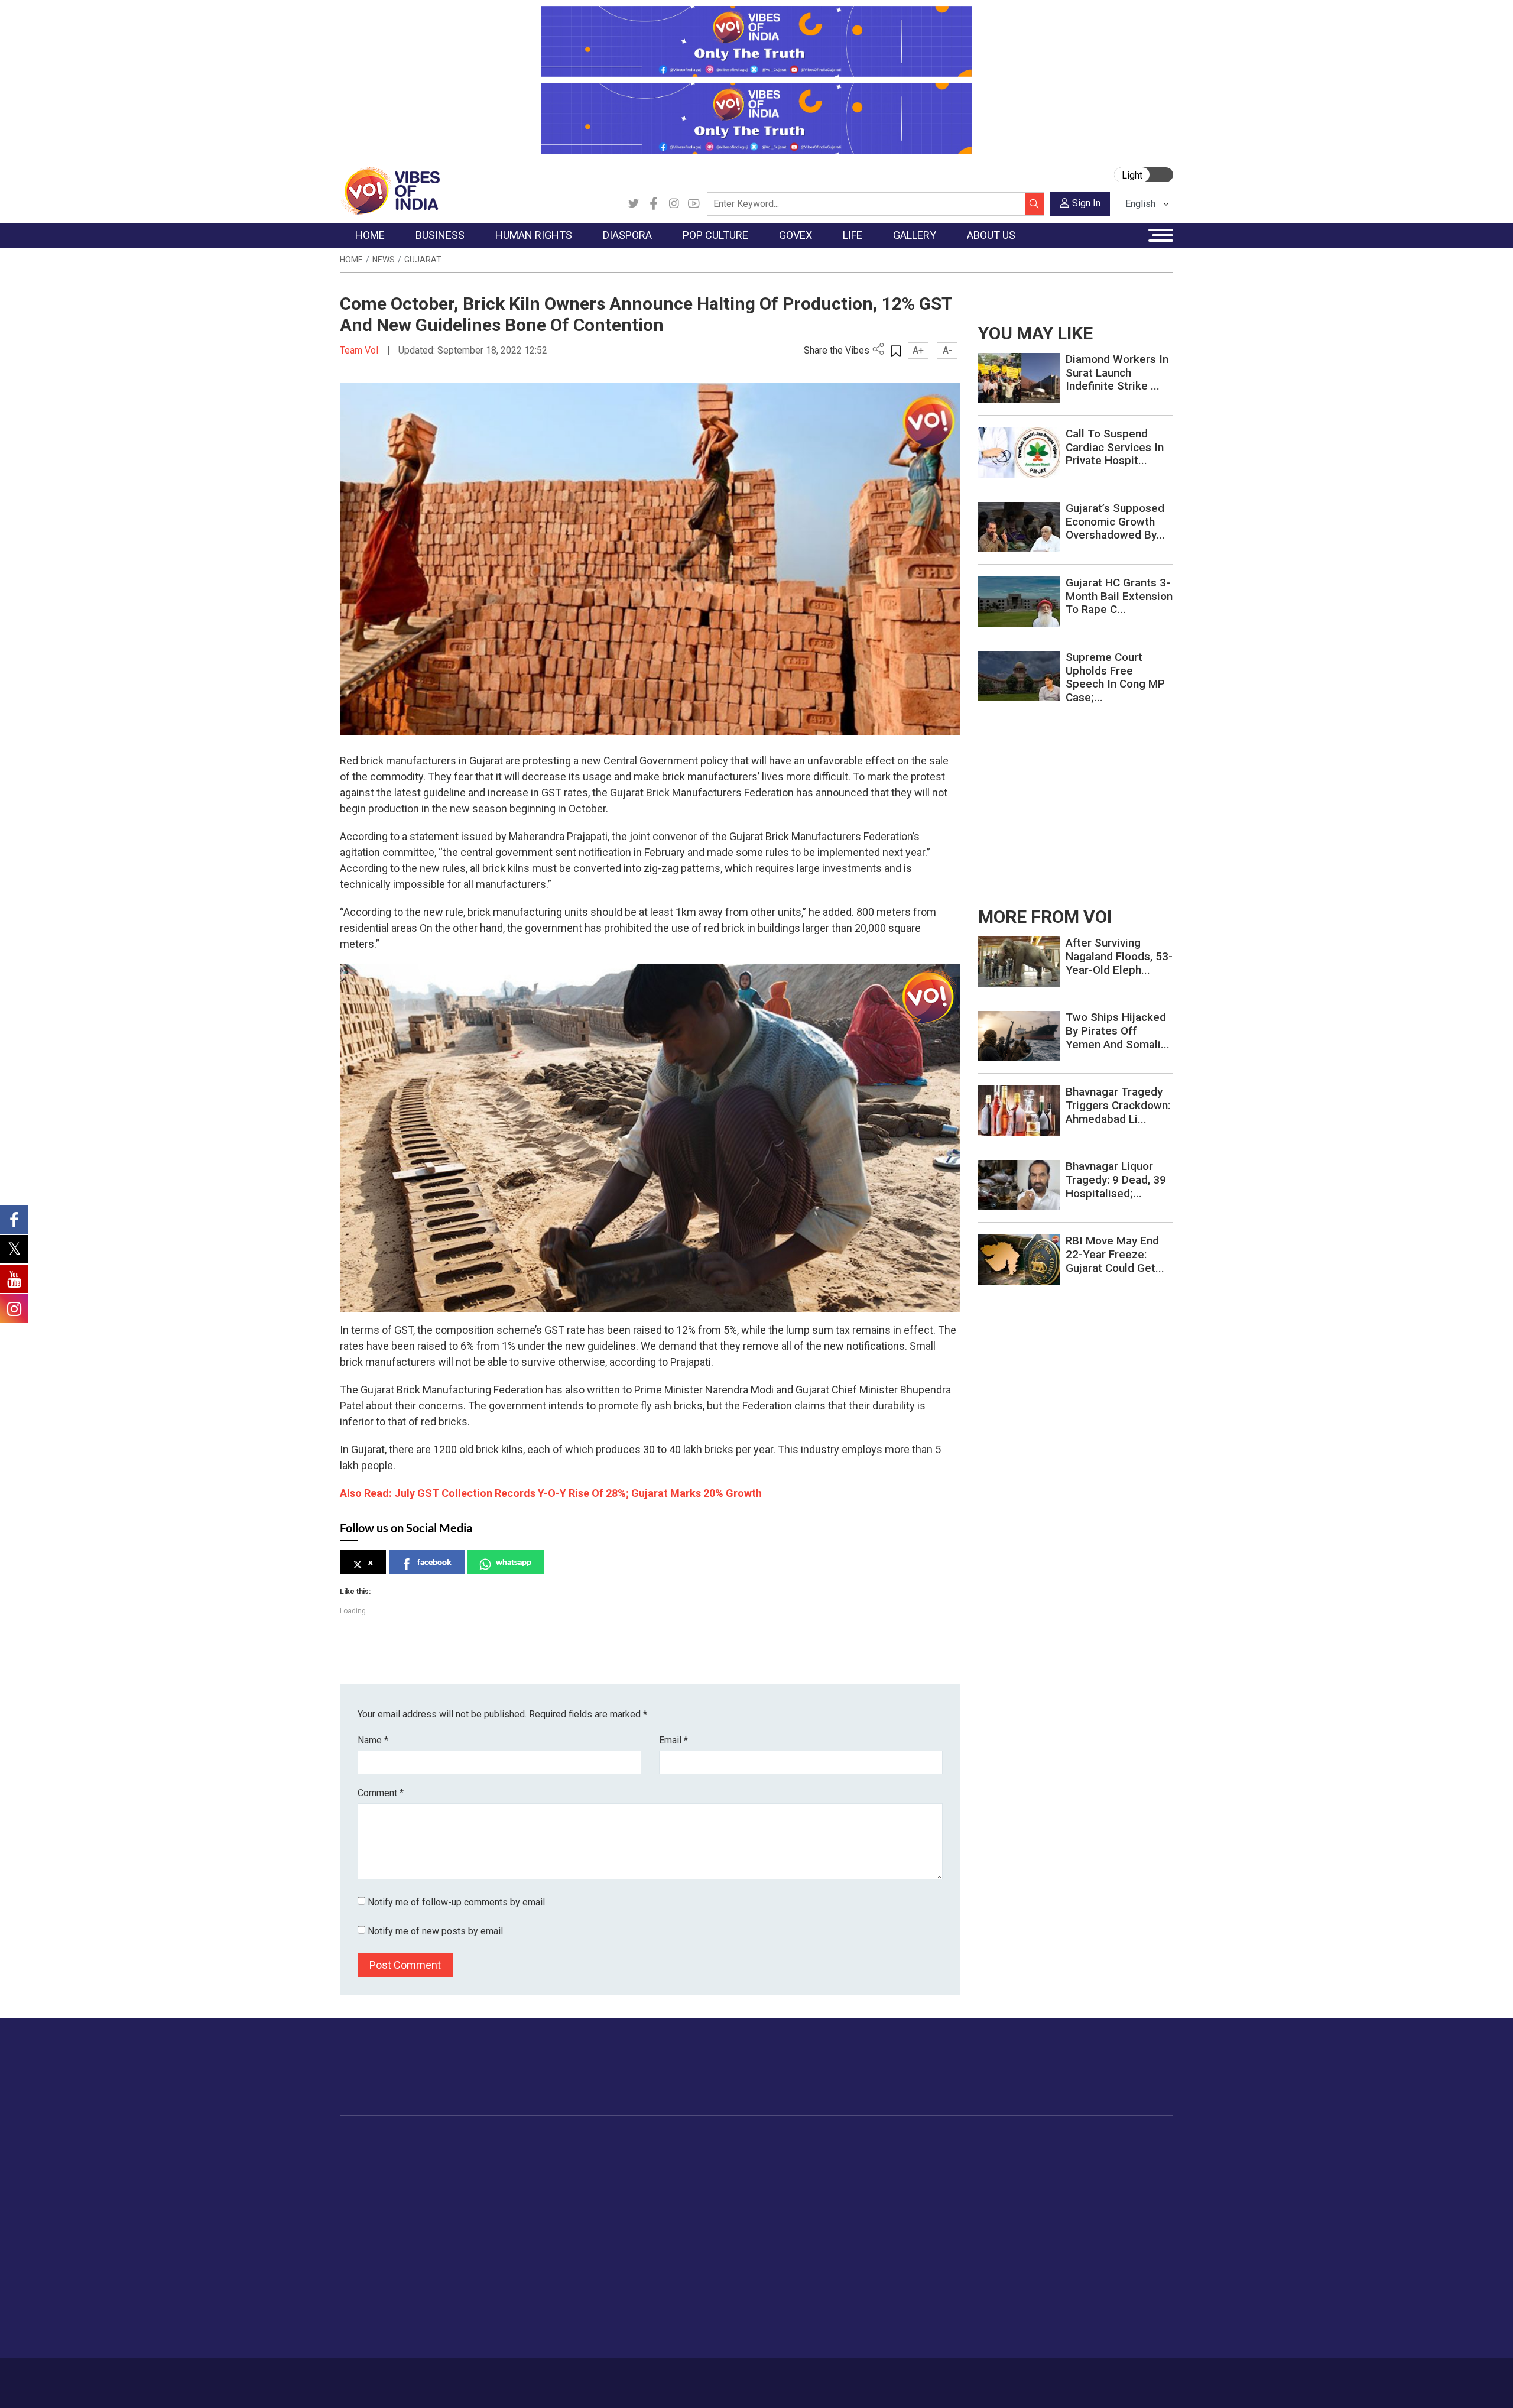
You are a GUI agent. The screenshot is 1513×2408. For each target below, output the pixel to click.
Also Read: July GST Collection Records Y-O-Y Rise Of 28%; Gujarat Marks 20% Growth (551, 1493)
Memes (990, 2214)
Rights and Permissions (1090, 2258)
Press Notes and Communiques (1106, 2170)
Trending (368, 2155)
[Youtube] (694, 204)
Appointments (727, 2199)
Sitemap (654, 2377)
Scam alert (1065, 2185)
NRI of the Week (602, 2185)
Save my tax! (462, 2214)
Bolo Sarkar (722, 2185)
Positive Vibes (379, 2244)
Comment (381, 1793)
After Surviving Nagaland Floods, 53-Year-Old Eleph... (1119, 956)
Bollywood (667, 2155)
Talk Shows (998, 2170)
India (446, 2155)
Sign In (1086, 203)
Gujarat (423, 260)
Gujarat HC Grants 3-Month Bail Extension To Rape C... (1119, 596)
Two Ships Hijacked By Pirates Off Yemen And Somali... (1118, 1031)
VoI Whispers (726, 2170)
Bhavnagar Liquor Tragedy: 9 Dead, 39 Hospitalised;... (1116, 1180)
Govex (701, 2140)
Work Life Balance (929, 2258)
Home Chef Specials (824, 2155)
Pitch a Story (1069, 2199)
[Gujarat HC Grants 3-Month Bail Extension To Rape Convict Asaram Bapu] (1019, 601)
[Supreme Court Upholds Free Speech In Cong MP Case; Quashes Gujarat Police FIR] (1019, 675)
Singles (908, 2244)
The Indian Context (388, 2185)
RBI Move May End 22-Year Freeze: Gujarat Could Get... (1115, 1254)
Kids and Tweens (927, 2288)
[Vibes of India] (390, 190)
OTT (655, 2185)
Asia (578, 2170)
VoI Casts (995, 2199)
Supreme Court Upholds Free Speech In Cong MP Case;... (1115, 677)
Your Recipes (810, 2185)
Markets (452, 2199)
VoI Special (374, 2229)
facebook (434, 1562)
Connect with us (1104, 2079)
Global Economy (468, 2185)
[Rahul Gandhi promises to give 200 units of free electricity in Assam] (1019, 961)
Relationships (920, 2199)
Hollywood (668, 2170)
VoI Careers (1067, 2244)
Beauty (907, 2318)
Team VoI (361, 350)
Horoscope (915, 2155)
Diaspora (576, 2140)
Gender (908, 2185)
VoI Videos (997, 2185)
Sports (907, 2303)
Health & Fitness (926, 2273)
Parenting (912, 2214)
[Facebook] (654, 204)
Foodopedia (797, 2140)
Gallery (978, 2140)
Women (909, 2170)
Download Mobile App (1105, 2383)
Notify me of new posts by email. (436, 1931)
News (384, 260)
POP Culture (661, 2140)
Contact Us (487, 2377)
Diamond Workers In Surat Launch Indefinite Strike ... (1117, 373)
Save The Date (1004, 2155)
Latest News (376, 2170)
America (585, 2155)
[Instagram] (674, 204)
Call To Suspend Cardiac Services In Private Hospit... (1115, 447)
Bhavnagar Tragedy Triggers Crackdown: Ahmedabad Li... (1118, 1105)
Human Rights (529, 2140)
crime (363, 2214)
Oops (1054, 2214)
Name (373, 1740)
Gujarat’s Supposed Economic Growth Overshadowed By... (1115, 522)
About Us (434, 2377)
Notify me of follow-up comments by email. (457, 1902)
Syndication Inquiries (1084, 2229)
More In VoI (1056, 2140)
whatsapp (514, 1562)
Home (351, 260)
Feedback (540, 2377)
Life (890, 2140)
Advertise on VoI (1077, 2155)
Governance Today (736, 2155)
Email (673, 1740)
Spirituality (913, 2332)
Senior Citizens (923, 2229)
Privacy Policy (598, 2377)
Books (660, 2199)
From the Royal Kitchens (833, 2170)
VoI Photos (998, 2229)
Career (390, 2377)
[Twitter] (634, 204)
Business (444, 2140)
